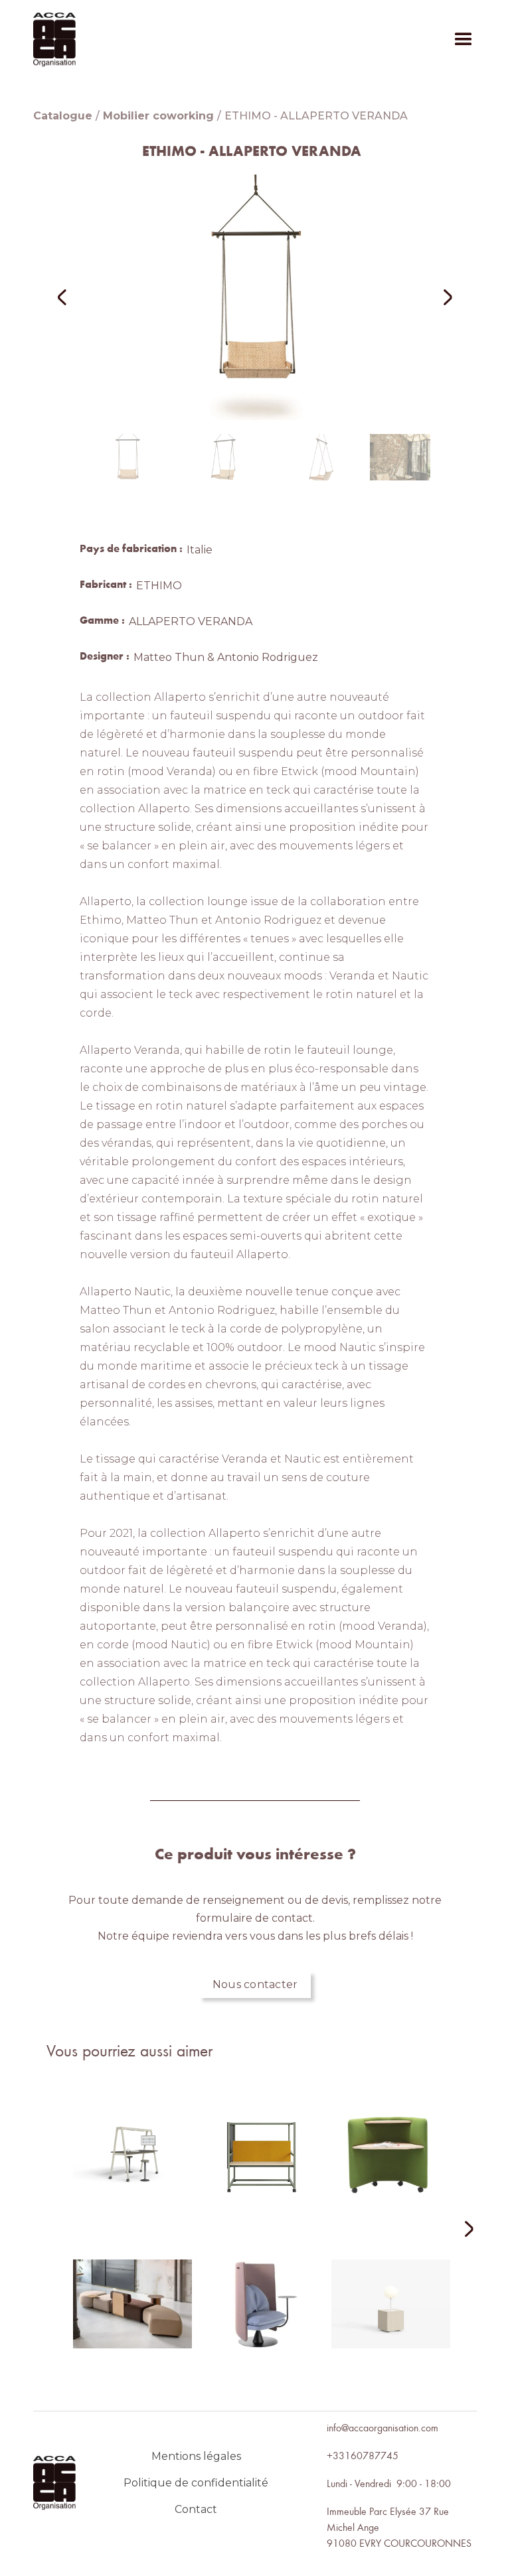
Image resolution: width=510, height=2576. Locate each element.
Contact (196, 2509)
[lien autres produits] (132, 2165)
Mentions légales (196, 2456)
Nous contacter (255, 1984)
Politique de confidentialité (196, 2483)
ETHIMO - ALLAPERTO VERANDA (316, 116)
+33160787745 (363, 2455)
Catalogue (63, 116)
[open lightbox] (255, 297)
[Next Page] (461, 2230)
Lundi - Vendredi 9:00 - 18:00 (389, 2483)
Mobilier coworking (158, 116)
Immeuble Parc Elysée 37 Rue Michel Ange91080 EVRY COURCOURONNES (399, 2527)
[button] (464, 40)
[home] (54, 39)
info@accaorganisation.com (382, 2427)
